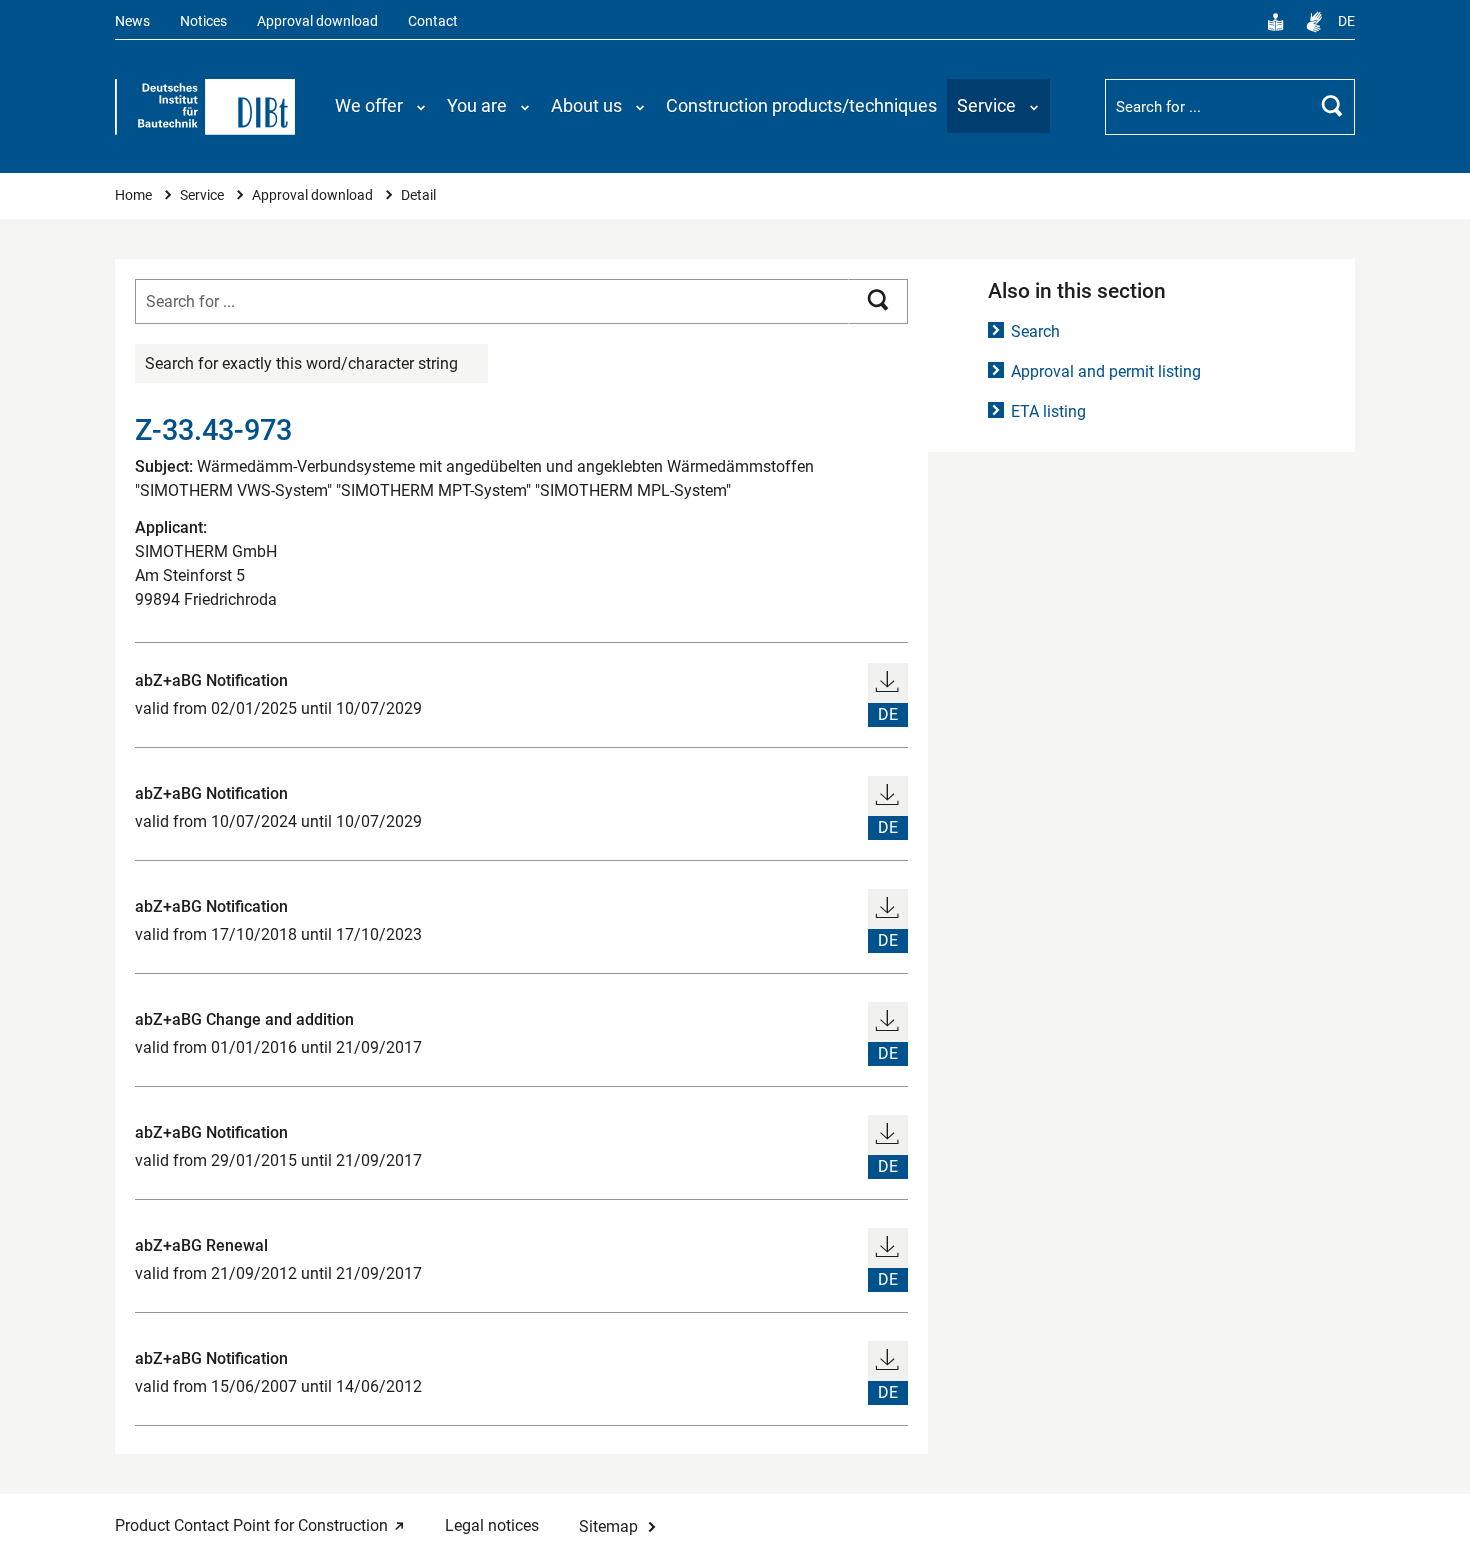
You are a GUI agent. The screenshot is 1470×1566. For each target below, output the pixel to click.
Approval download (317, 21)
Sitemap (608, 1526)
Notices (203, 21)
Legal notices (492, 1525)
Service (203, 195)
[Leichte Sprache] (1276, 22)
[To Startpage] (205, 107)
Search (1035, 331)
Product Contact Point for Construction (251, 1525)
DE (1346, 21)
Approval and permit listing (1106, 371)
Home (135, 195)
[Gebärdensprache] (1314, 22)
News (132, 21)
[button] (381, 106)
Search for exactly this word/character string (301, 363)
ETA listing (1048, 411)
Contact (433, 21)
